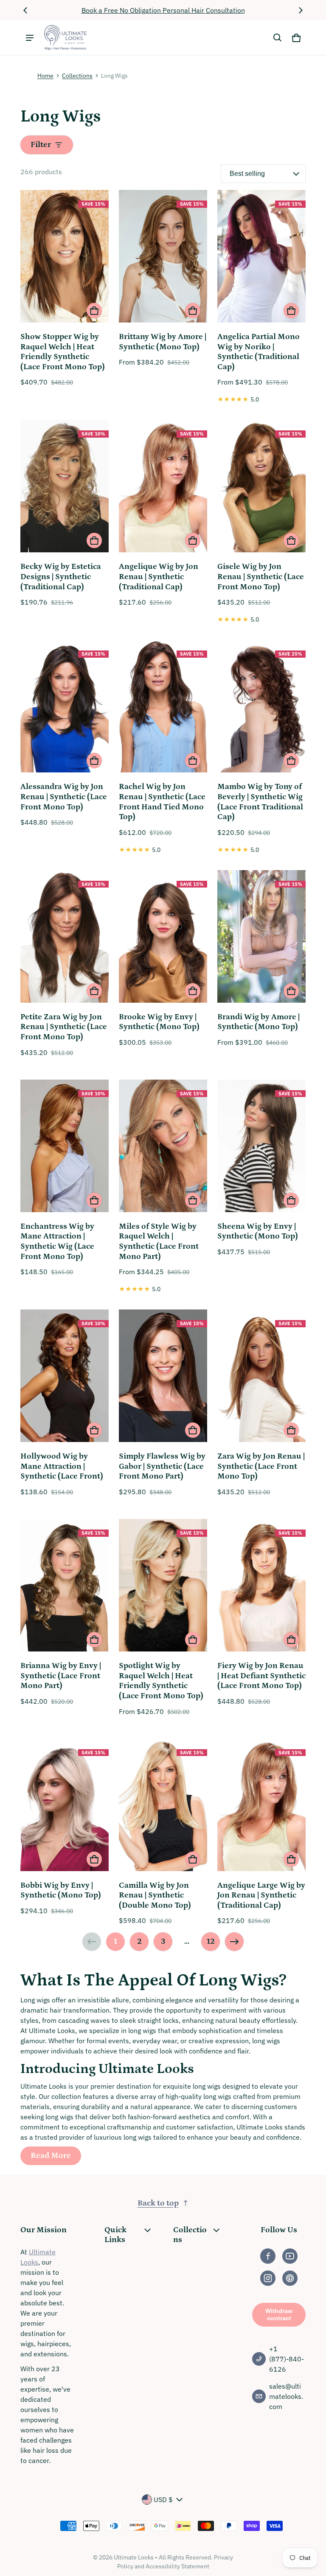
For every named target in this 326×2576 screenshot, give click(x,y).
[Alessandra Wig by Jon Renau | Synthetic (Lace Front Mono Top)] (65, 707)
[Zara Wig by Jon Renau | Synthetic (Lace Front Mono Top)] (261, 1377)
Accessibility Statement (177, 2566)
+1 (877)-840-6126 (287, 2359)
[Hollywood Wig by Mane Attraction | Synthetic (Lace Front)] (65, 1377)
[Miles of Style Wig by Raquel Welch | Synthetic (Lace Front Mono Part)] (163, 1147)
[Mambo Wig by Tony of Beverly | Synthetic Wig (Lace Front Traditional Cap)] (261, 707)
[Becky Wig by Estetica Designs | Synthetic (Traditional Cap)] (65, 487)
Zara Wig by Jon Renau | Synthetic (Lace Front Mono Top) (261, 1466)
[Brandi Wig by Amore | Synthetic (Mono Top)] (261, 938)
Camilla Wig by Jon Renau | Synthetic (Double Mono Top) (155, 1895)
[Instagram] (268, 2278)
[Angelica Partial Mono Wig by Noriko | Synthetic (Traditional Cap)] (261, 257)
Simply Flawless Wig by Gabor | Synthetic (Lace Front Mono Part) (162, 1466)
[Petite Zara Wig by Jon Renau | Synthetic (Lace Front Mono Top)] (65, 938)
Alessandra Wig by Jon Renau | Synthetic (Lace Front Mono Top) (64, 797)
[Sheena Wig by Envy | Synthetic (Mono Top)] (261, 1147)
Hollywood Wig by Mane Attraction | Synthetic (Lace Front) (62, 1466)
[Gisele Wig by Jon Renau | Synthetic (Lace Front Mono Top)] (261, 487)
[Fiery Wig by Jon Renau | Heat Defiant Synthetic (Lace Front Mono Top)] (261, 1586)
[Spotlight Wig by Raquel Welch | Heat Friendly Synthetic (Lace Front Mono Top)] (163, 1586)
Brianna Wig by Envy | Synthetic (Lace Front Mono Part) (61, 1676)
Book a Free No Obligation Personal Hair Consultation (163, 10)
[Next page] (234, 1942)
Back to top (158, 2203)
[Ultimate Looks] (65, 38)
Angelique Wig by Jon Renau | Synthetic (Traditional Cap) (159, 577)
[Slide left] (25, 10)
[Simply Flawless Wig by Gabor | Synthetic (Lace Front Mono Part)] (163, 1377)
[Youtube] (290, 2256)
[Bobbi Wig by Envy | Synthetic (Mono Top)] (65, 1806)
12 (211, 1941)
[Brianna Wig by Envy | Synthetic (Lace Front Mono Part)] (65, 1586)
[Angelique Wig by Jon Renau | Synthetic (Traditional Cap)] (163, 487)
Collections (77, 76)
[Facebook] (268, 2256)
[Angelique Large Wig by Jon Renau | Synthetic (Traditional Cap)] (261, 1806)
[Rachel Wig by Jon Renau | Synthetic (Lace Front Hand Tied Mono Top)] (163, 707)
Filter (41, 145)
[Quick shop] (94, 311)
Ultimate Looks (134, 2557)
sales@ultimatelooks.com (286, 2396)
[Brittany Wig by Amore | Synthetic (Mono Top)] (163, 257)
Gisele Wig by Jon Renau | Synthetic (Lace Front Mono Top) (261, 577)
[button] (278, 38)
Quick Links (115, 2235)
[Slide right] (301, 10)
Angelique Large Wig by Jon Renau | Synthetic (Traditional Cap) (261, 1895)
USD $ (163, 2500)
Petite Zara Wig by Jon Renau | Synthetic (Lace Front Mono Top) (64, 1027)
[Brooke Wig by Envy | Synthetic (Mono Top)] (163, 938)
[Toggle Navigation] (30, 38)
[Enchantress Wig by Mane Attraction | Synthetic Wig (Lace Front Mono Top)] (65, 1147)
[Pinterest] (290, 2278)
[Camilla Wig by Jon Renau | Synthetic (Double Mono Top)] (163, 1806)
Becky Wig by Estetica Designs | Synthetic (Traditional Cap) (61, 577)
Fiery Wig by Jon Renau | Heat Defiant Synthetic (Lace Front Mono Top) (261, 1676)
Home (45, 76)
